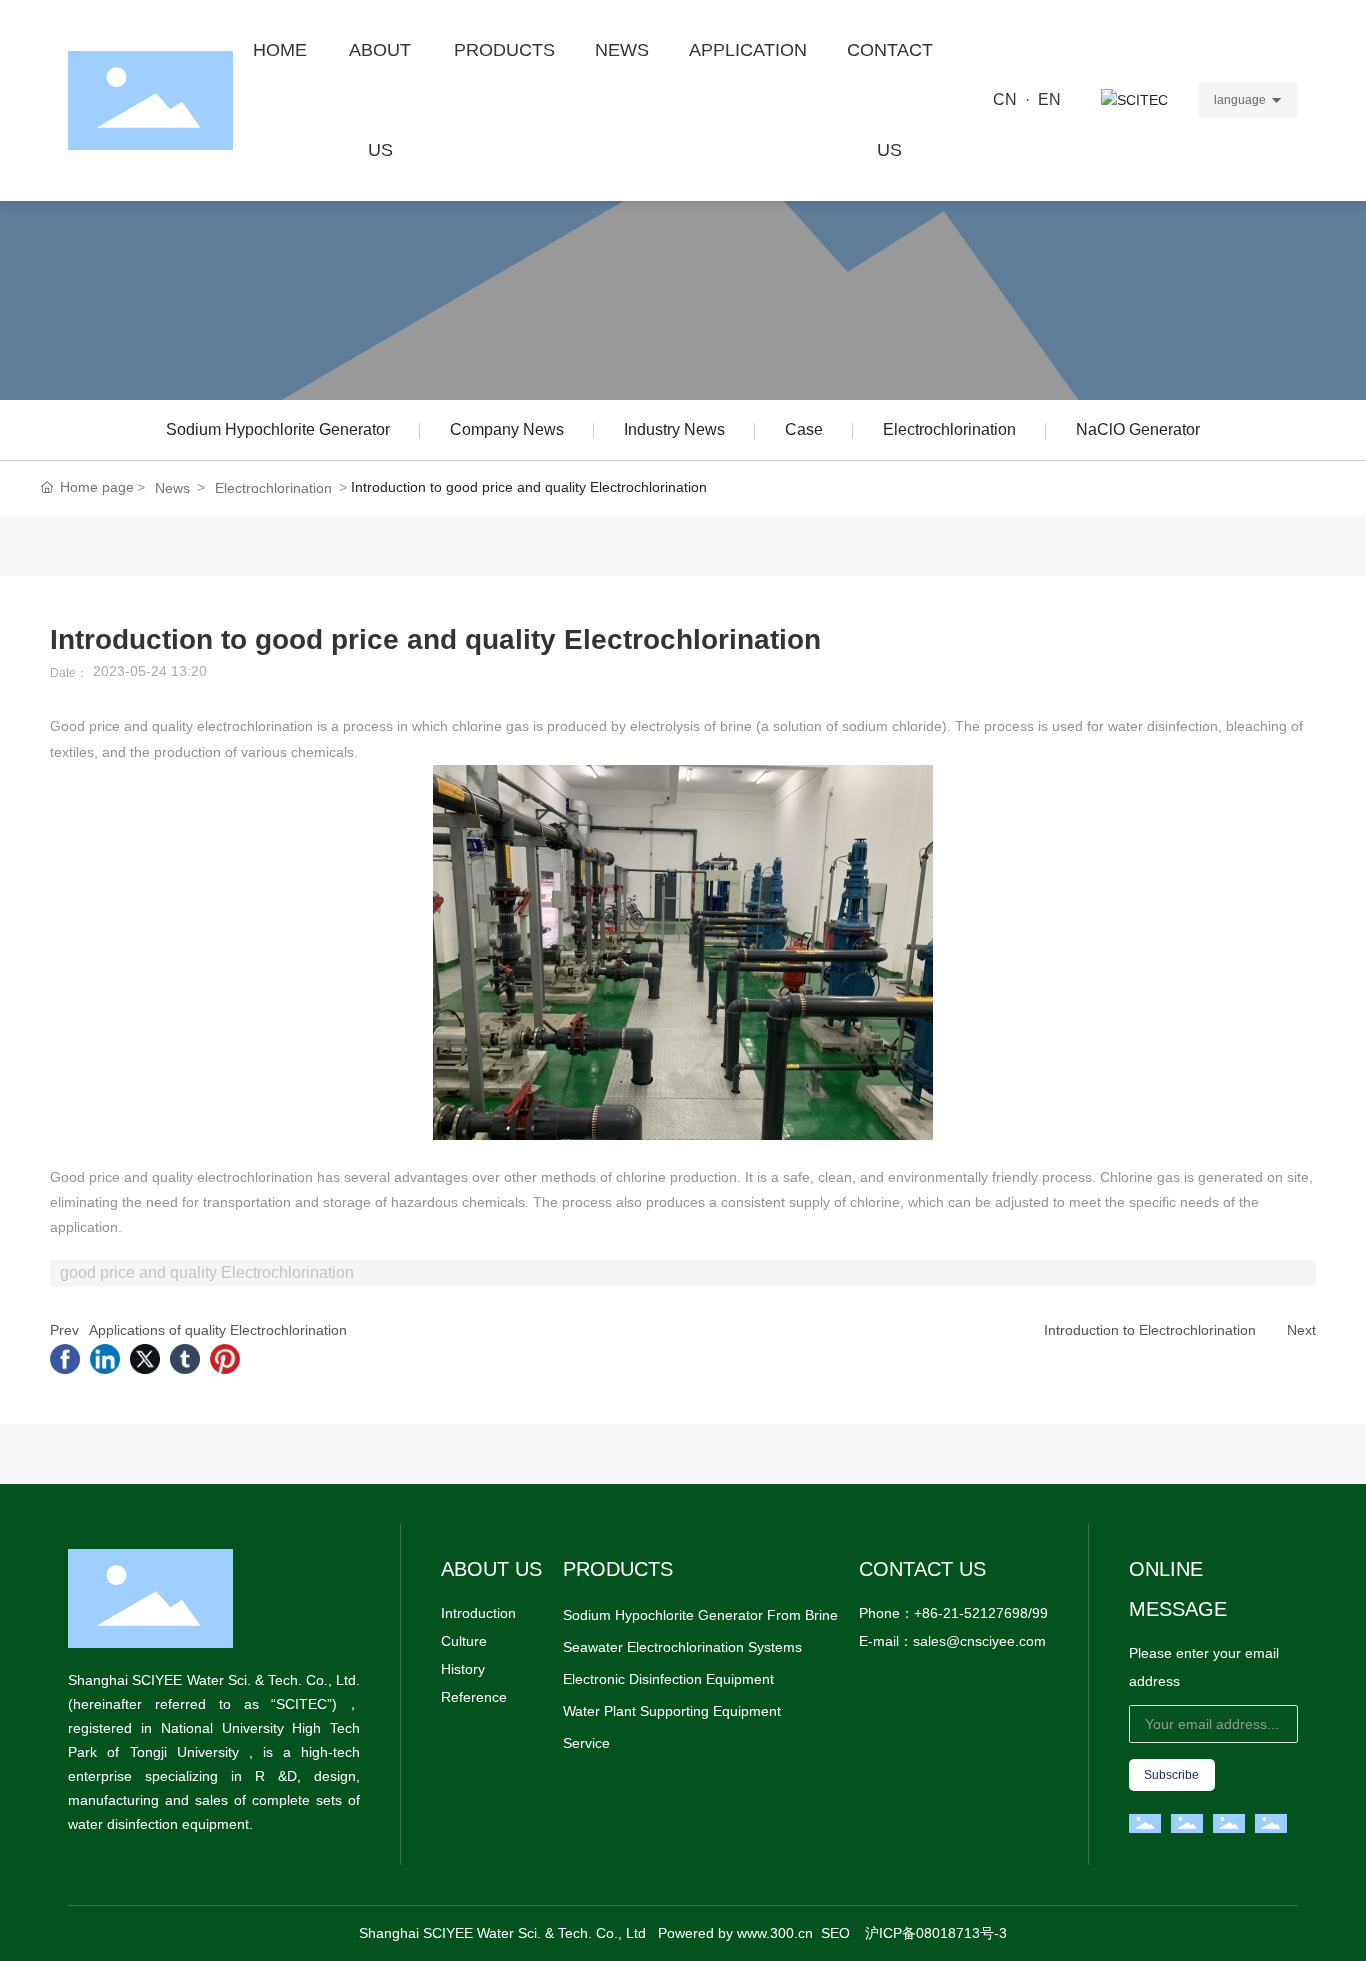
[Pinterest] (225, 1359)
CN (1005, 99)
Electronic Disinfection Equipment (668, 1679)
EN (1049, 99)
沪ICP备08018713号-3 (936, 1933)
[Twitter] (145, 1359)
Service (586, 1743)
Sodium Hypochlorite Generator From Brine (700, 1615)
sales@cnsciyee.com (979, 1641)
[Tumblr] (185, 1359)
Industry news (674, 429)
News (172, 488)
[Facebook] (65, 1359)
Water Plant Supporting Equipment (672, 1711)
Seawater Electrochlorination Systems (682, 1647)
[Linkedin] (105, 1359)
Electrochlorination (949, 429)
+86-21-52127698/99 (981, 1613)
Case (804, 429)
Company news (507, 429)
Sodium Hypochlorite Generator (278, 429)
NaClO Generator (1138, 429)
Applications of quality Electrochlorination (218, 1330)
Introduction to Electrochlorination (1150, 1330)
